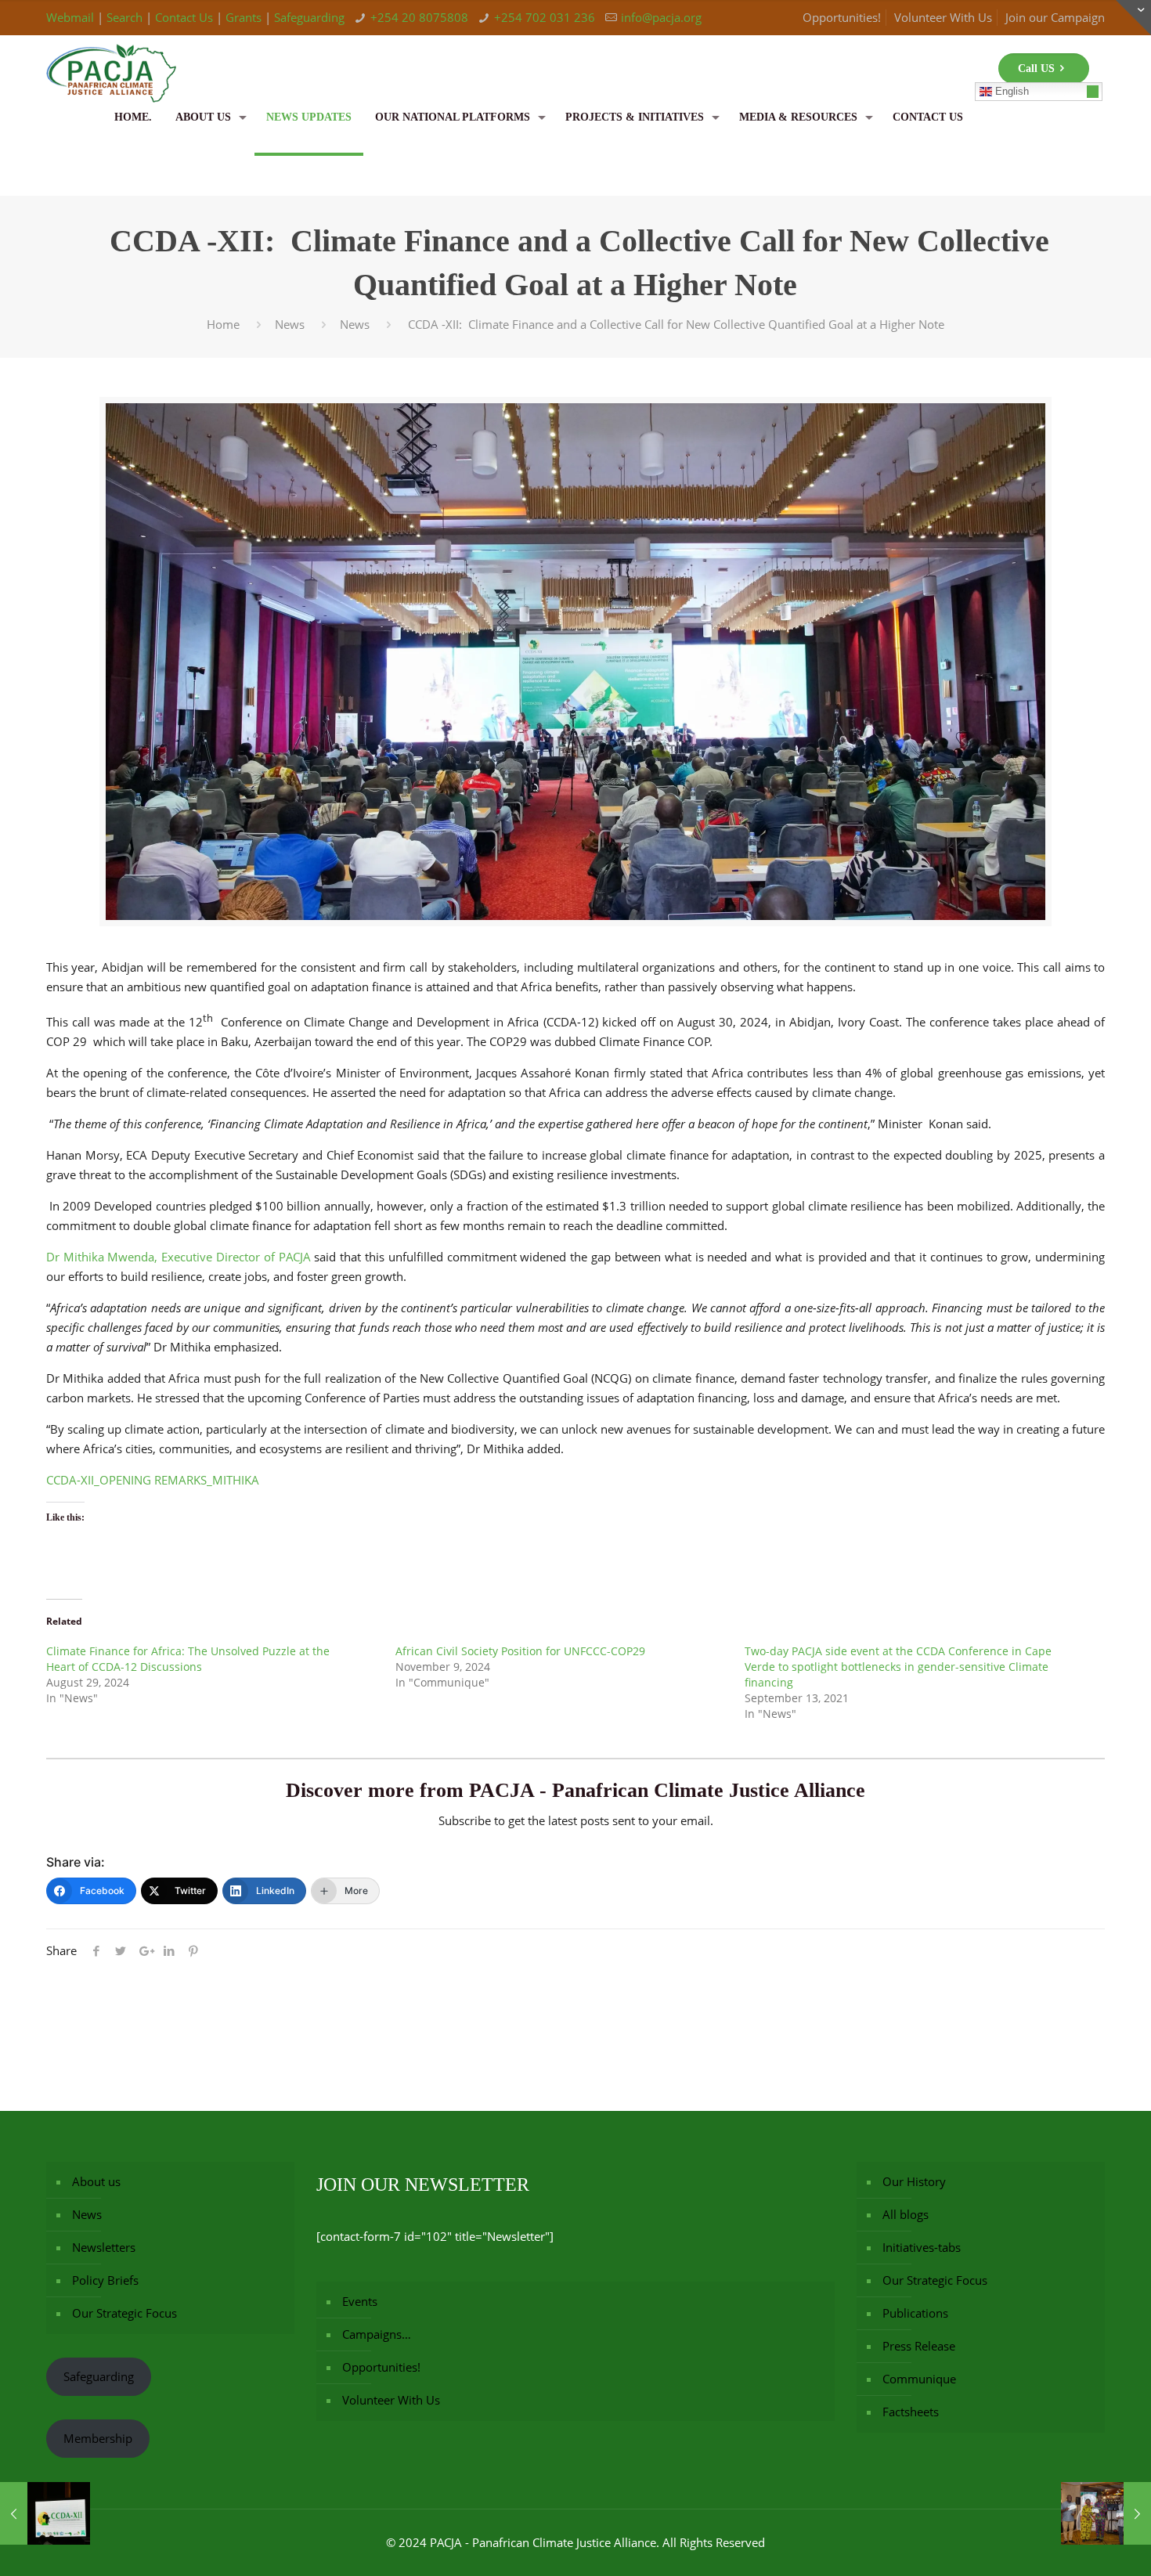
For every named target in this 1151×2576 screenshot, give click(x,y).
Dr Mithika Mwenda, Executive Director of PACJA (179, 1257)
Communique (919, 2379)
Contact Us (184, 17)
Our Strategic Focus (124, 2313)
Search (124, 17)
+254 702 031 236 (545, 17)
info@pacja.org (661, 17)
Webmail (70, 17)
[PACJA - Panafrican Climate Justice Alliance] (111, 59)
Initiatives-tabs (922, 2247)
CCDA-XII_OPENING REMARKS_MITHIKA (153, 1480)
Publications (915, 2313)
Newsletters (104, 2247)
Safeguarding (309, 17)
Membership (98, 2438)
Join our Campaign (1055, 17)
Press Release (919, 2346)
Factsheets (911, 2412)
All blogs (906, 2214)
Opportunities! (842, 17)
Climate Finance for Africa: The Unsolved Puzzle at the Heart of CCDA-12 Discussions (188, 1659)
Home (223, 324)
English (1010, 91)
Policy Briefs (105, 2280)
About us (96, 2181)
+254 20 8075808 (419, 17)
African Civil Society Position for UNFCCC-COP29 (520, 1651)
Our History (914, 2181)
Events (360, 2301)
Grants (244, 17)
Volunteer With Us (943, 17)
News (290, 324)
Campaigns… (377, 2334)
